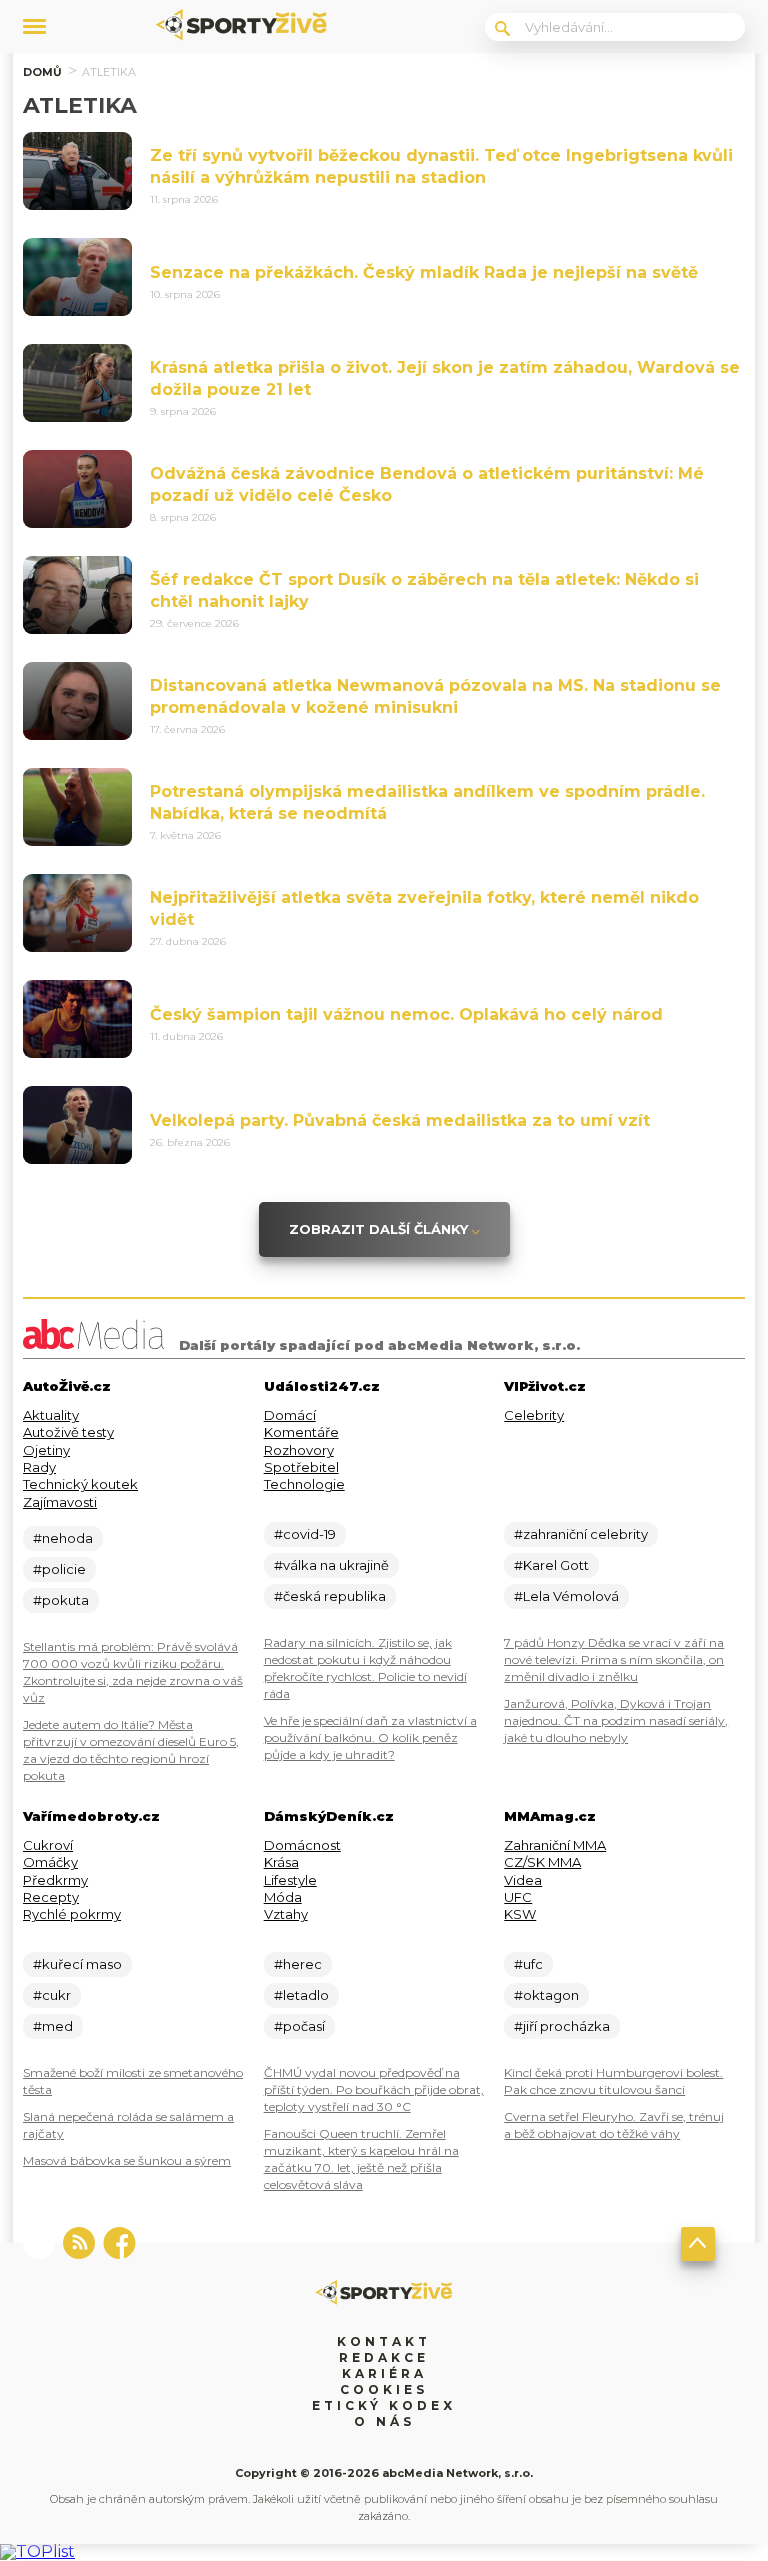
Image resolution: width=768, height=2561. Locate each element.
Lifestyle (290, 1880)
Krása (281, 1862)
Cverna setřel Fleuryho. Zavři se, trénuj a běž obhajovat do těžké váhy (614, 2125)
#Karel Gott (551, 1565)
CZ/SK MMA (542, 1862)
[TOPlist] (37, 2551)
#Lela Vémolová (566, 1596)
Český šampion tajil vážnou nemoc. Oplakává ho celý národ (406, 1014)
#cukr (52, 1995)
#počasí (299, 2026)
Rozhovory (299, 1450)
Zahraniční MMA (555, 1845)
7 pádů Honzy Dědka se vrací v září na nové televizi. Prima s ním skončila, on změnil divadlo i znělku (614, 1659)
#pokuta (61, 1600)
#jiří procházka (562, 2026)
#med (53, 2026)
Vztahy (286, 1914)
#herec (298, 1964)
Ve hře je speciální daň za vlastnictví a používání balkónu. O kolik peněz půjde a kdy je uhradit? (370, 1737)
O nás (384, 2421)
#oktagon (546, 1995)
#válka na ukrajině (331, 1565)
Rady (39, 1467)
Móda (283, 1897)
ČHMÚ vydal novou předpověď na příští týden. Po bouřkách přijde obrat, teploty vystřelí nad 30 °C (374, 2089)
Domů (42, 72)
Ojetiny (46, 1450)
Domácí (290, 1415)
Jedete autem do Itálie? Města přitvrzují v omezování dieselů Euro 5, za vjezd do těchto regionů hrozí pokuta (131, 1750)
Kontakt (384, 2341)
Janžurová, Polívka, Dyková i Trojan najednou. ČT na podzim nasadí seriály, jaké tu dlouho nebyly (616, 1720)
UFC (518, 1897)
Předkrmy (55, 1880)
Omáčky (50, 1862)
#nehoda (63, 1538)
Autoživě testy (68, 1432)
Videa (523, 1880)
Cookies (384, 2389)
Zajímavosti (60, 1502)
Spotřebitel (301, 1467)
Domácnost (302, 1845)
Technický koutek (80, 1484)
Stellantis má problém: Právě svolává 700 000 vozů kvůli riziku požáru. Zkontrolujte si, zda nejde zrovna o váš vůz (133, 1672)
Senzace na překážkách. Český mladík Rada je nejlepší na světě (424, 272)
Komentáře (301, 1432)
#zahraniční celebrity (581, 1534)
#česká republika (330, 1596)
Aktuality (51, 1415)
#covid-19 (305, 1534)
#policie (59, 1569)
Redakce (384, 2357)
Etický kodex (384, 2405)
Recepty (51, 1897)
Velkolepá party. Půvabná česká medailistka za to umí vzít (400, 1120)
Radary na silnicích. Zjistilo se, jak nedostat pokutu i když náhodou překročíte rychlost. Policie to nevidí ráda (365, 1668)
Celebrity (534, 1415)
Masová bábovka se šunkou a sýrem (127, 2160)
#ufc (528, 1964)
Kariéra (384, 2373)
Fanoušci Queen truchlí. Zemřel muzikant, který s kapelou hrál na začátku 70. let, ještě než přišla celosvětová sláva (361, 2159)
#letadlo (301, 1995)
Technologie (304, 1484)
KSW (520, 1914)
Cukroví (48, 1845)
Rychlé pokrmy (72, 1914)
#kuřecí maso (77, 1964)
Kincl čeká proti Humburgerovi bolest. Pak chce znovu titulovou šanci (613, 2081)
